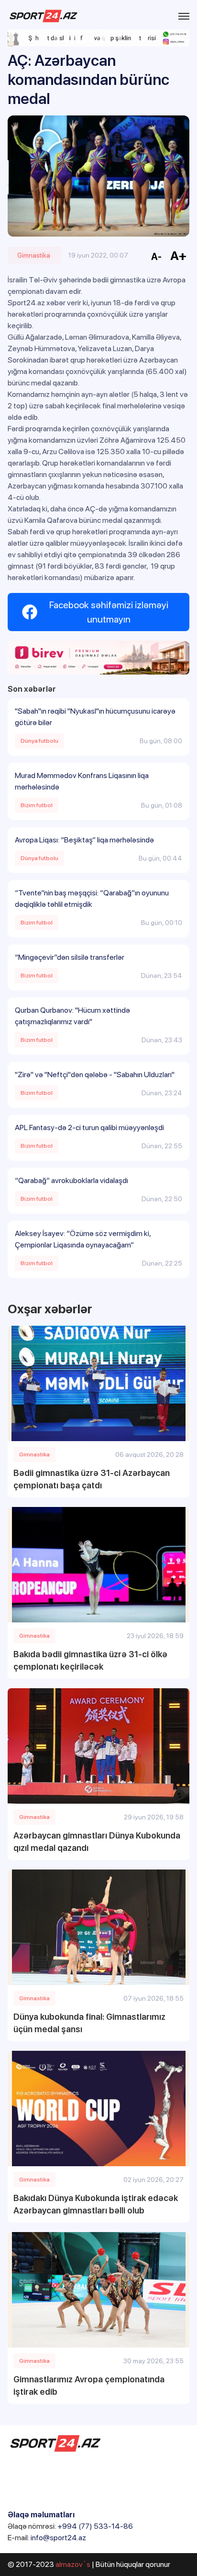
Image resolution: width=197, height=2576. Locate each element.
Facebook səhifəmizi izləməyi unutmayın (109, 612)
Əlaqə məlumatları (41, 2515)
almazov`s (73, 2564)
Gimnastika (34, 255)
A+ (179, 255)
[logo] (44, 16)
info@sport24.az (58, 2538)
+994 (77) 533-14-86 (95, 2526)
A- (156, 257)
